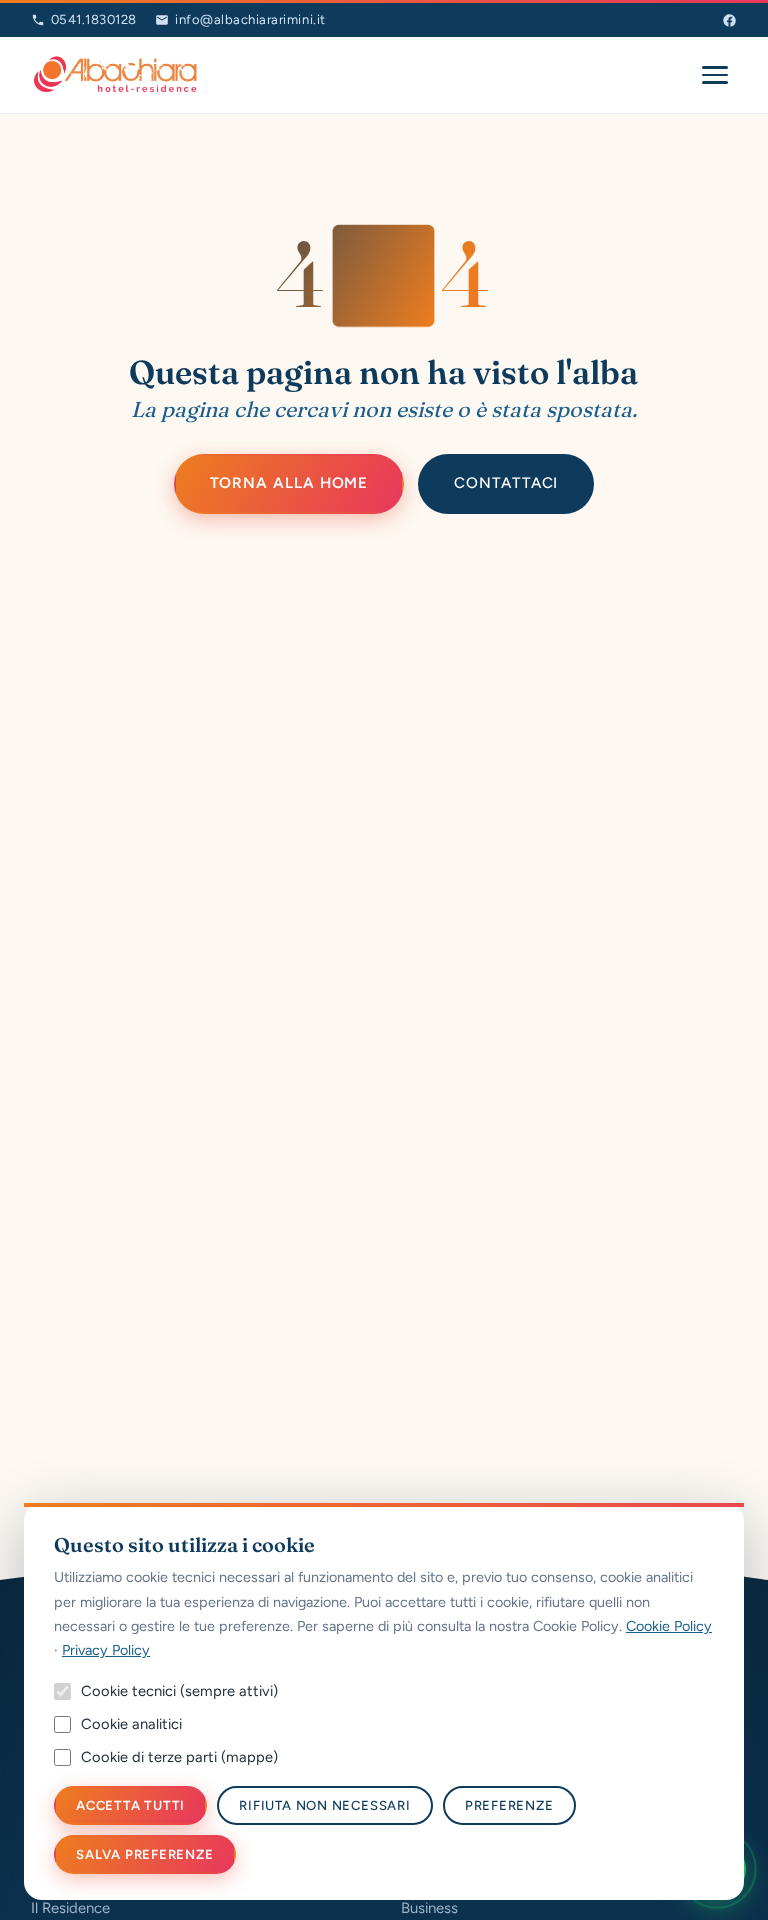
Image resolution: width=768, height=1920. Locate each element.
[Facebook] (729, 20)
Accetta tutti (130, 1805)
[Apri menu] (715, 75)
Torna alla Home (289, 483)
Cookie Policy (669, 1626)
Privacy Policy (106, 1650)
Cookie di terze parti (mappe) (179, 1757)
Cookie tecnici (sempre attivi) (179, 1691)
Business (429, 1908)
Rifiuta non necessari (325, 1805)
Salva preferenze (145, 1854)
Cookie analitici (131, 1724)
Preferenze (509, 1805)
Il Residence (70, 1908)
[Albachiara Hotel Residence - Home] (115, 75)
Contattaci (506, 483)
